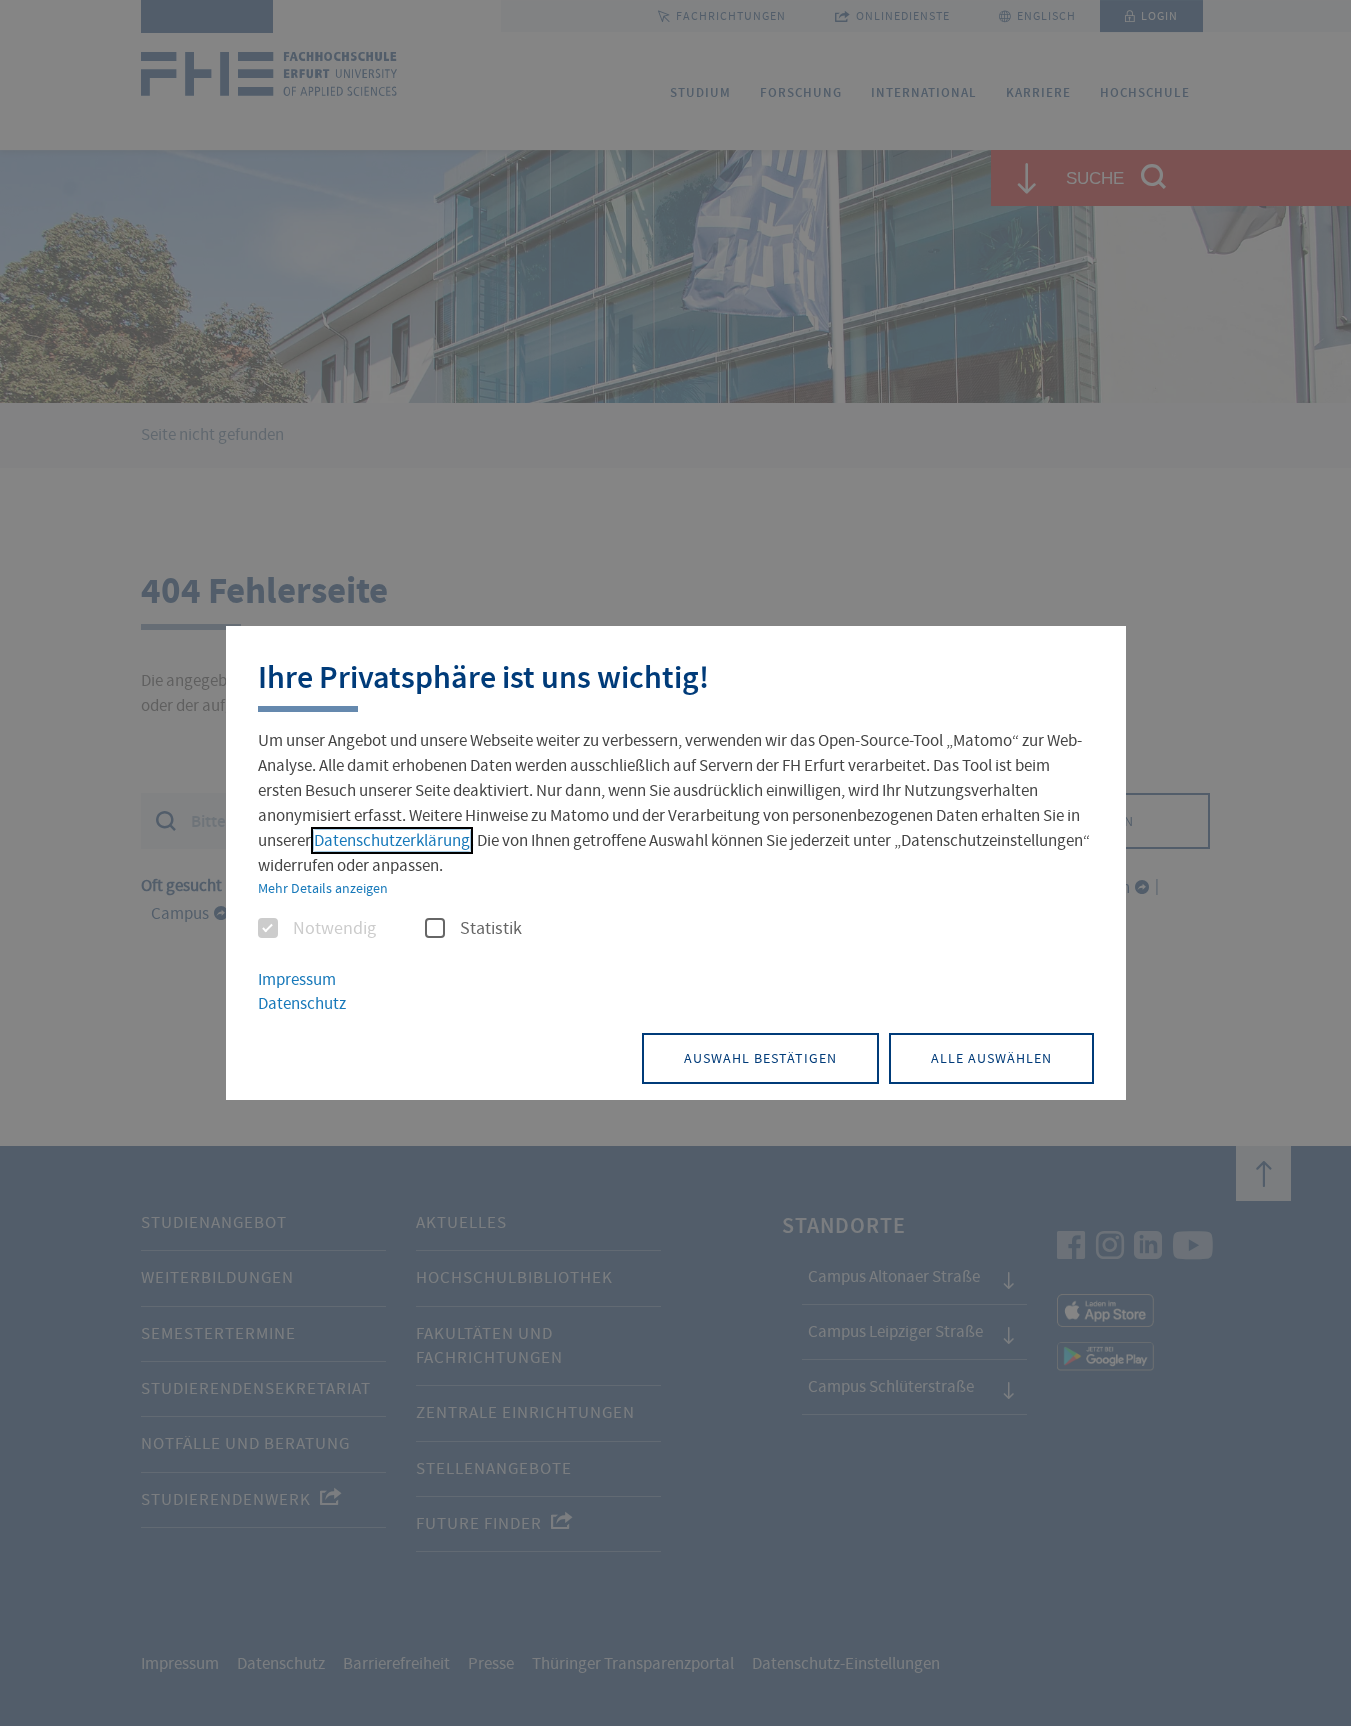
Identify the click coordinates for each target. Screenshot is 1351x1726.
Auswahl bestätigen (760, 1058)
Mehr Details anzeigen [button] (323, 888)
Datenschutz (302, 1003)
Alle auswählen (991, 1058)
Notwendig (334, 929)
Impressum (297, 979)
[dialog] (676, 863)
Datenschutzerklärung (392, 840)
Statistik (491, 929)
